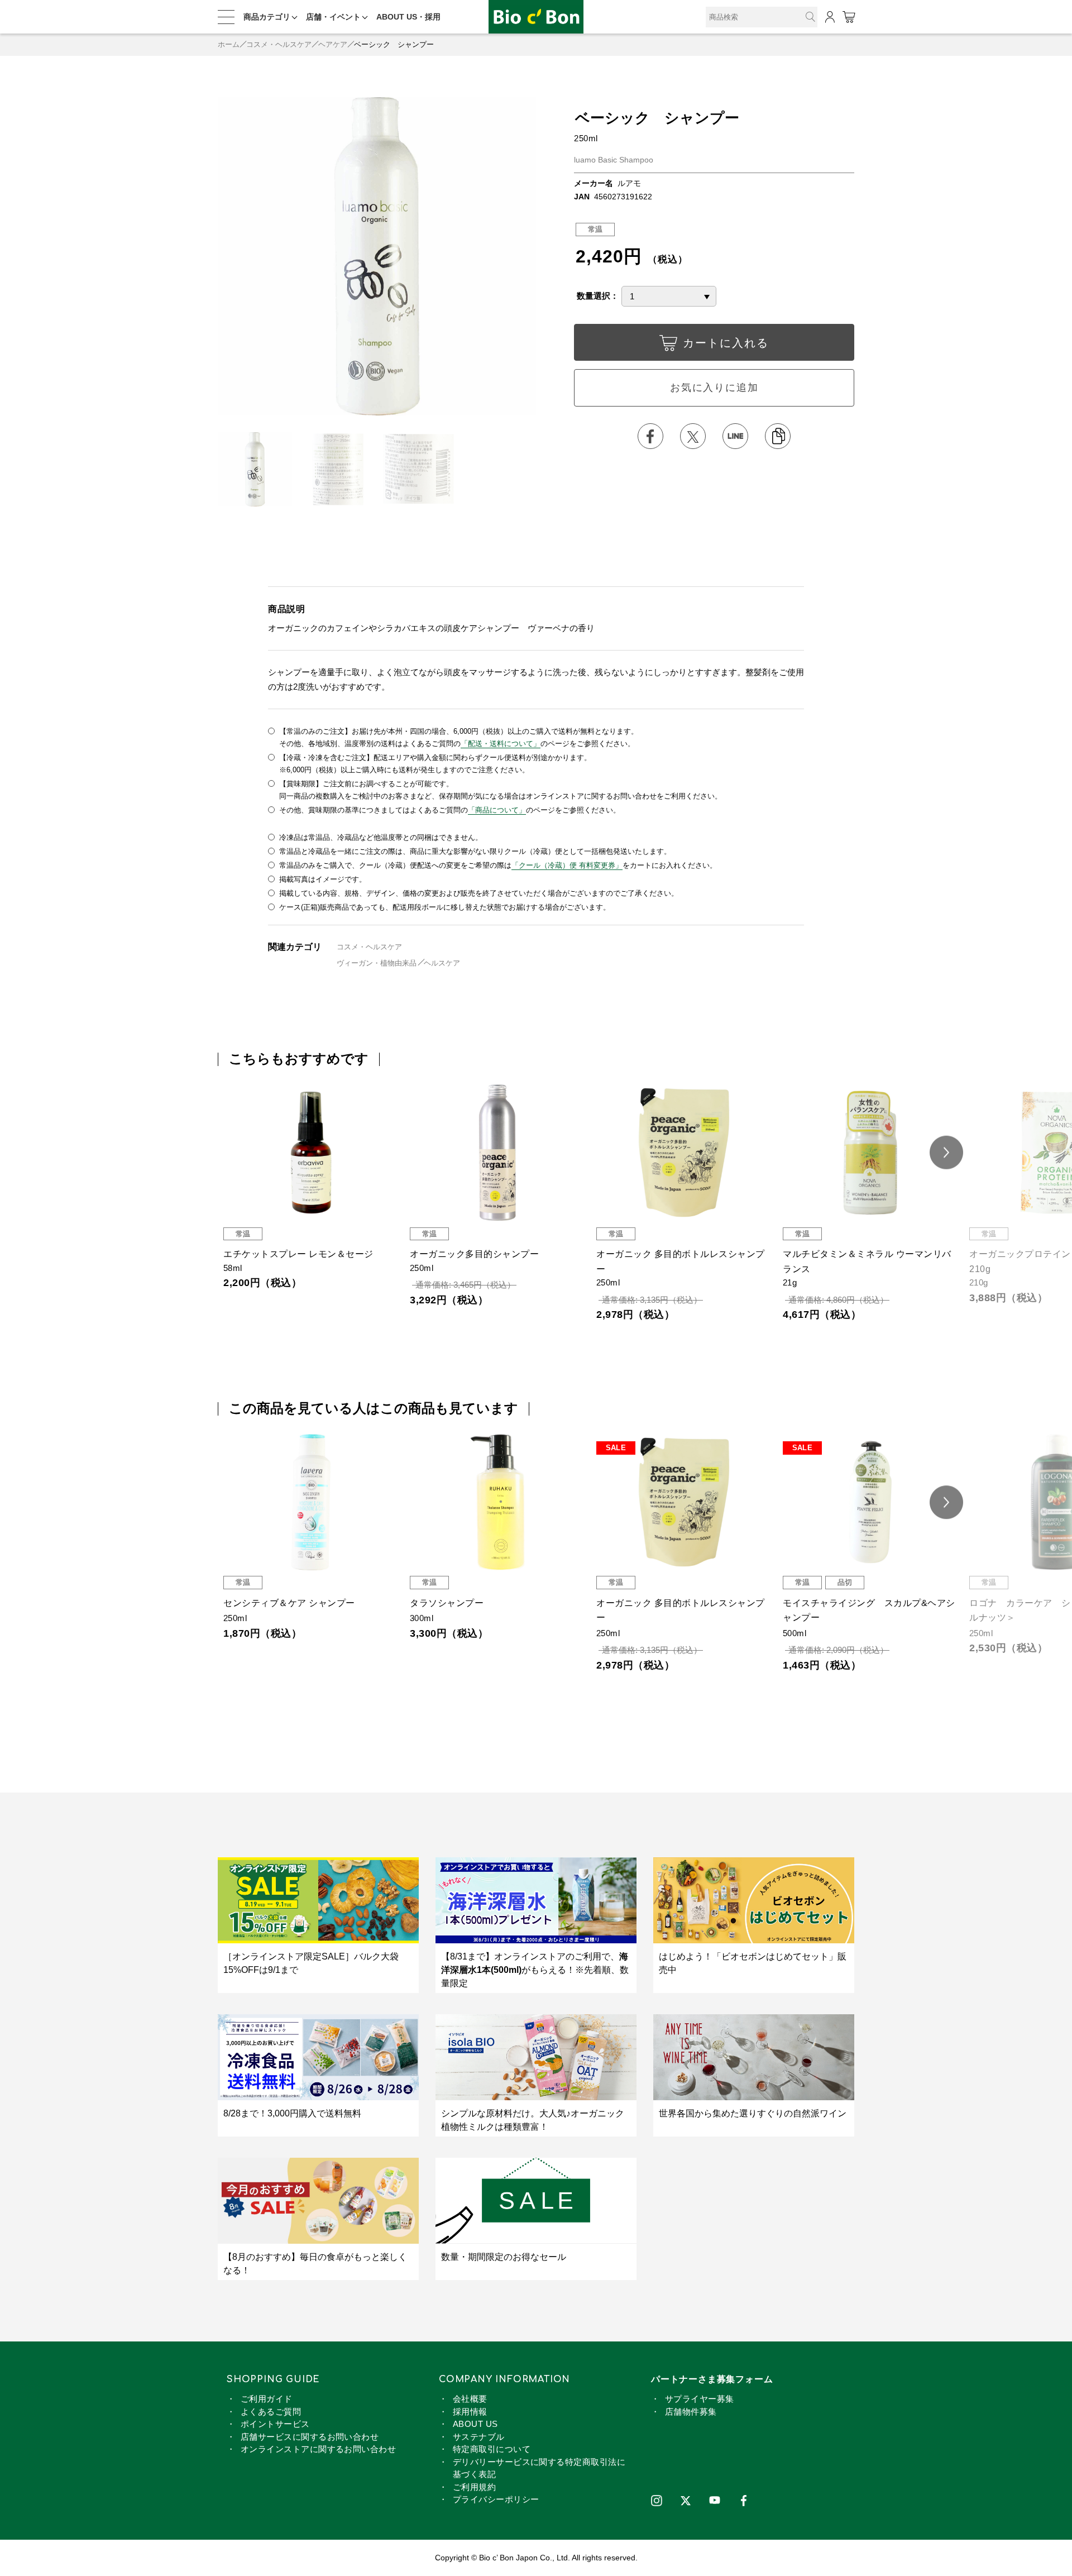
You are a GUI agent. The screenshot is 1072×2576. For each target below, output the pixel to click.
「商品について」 (497, 810)
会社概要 (470, 2399)
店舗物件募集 (691, 2412)
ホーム (229, 44)
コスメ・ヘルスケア (279, 44)
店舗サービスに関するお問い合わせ (310, 2437)
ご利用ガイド (267, 2399)
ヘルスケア (442, 963)
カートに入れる (726, 343)
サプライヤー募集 (700, 2399)
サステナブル (479, 2437)
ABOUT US (475, 2424)
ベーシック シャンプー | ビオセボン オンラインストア (536, 17)
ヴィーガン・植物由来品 (377, 963)
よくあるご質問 (271, 2412)
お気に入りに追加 (714, 388)
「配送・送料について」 (501, 744)
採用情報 (470, 2412)
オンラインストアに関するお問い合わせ (318, 2449)
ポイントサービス (275, 2424)
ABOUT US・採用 (408, 17)
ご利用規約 (474, 2487)
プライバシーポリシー (496, 2499)
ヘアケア (333, 44)
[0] (848, 17)
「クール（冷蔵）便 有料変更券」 (567, 865)
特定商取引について (492, 2449)
